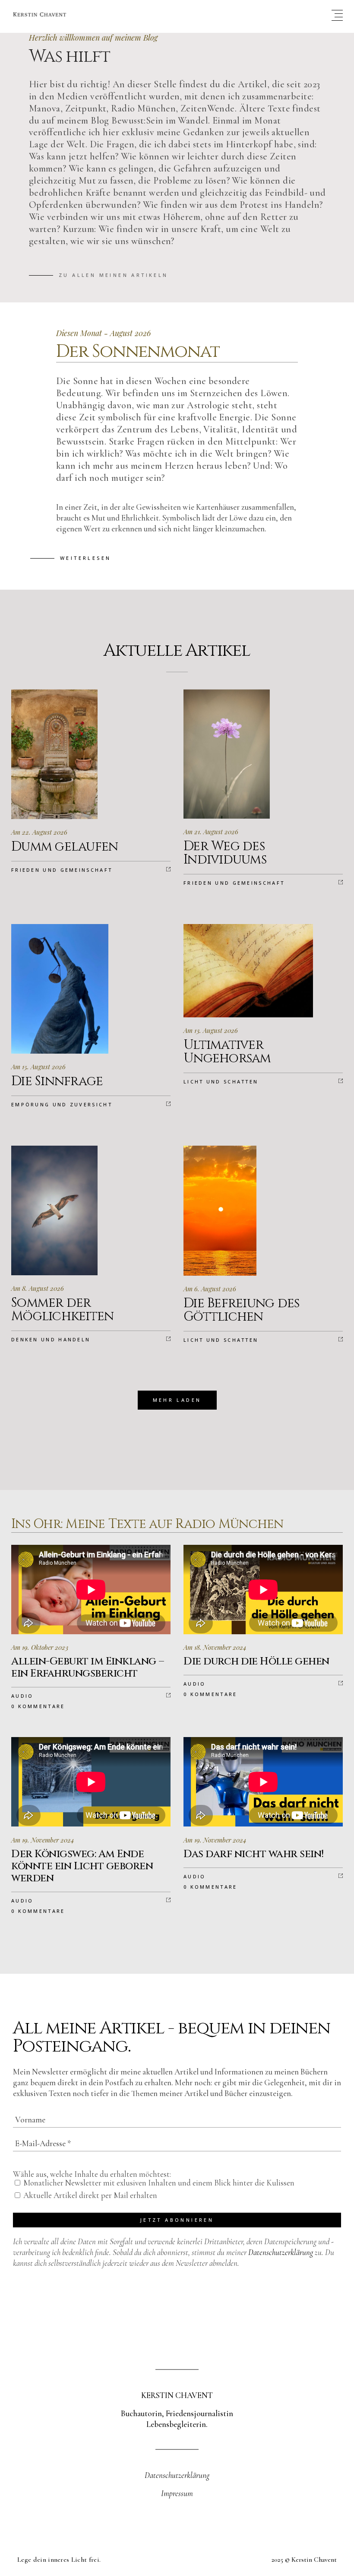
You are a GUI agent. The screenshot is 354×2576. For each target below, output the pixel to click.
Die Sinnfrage (57, 1081)
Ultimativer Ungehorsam (227, 1052)
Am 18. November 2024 (215, 1647)
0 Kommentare (38, 1706)
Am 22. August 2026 (39, 832)
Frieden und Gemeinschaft (62, 870)
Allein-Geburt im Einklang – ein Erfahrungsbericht (87, 1668)
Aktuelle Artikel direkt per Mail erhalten (89, 2195)
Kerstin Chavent (314, 2560)
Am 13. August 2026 (211, 1030)
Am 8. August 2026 (38, 1288)
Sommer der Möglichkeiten (62, 1310)
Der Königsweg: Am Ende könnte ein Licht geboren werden (82, 1866)
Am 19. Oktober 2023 (40, 1647)
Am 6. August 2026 (210, 1289)
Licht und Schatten (221, 1082)
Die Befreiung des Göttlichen (241, 1310)
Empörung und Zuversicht (62, 1104)
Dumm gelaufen (65, 847)
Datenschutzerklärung (281, 2252)
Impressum (177, 2493)
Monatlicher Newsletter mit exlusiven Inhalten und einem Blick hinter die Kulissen (158, 2183)
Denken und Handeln (51, 1339)
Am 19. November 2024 (43, 1840)
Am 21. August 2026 (211, 832)
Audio (22, 1696)
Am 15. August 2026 (38, 1067)
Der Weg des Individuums (225, 853)
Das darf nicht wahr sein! (254, 1854)
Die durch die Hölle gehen (256, 1661)
